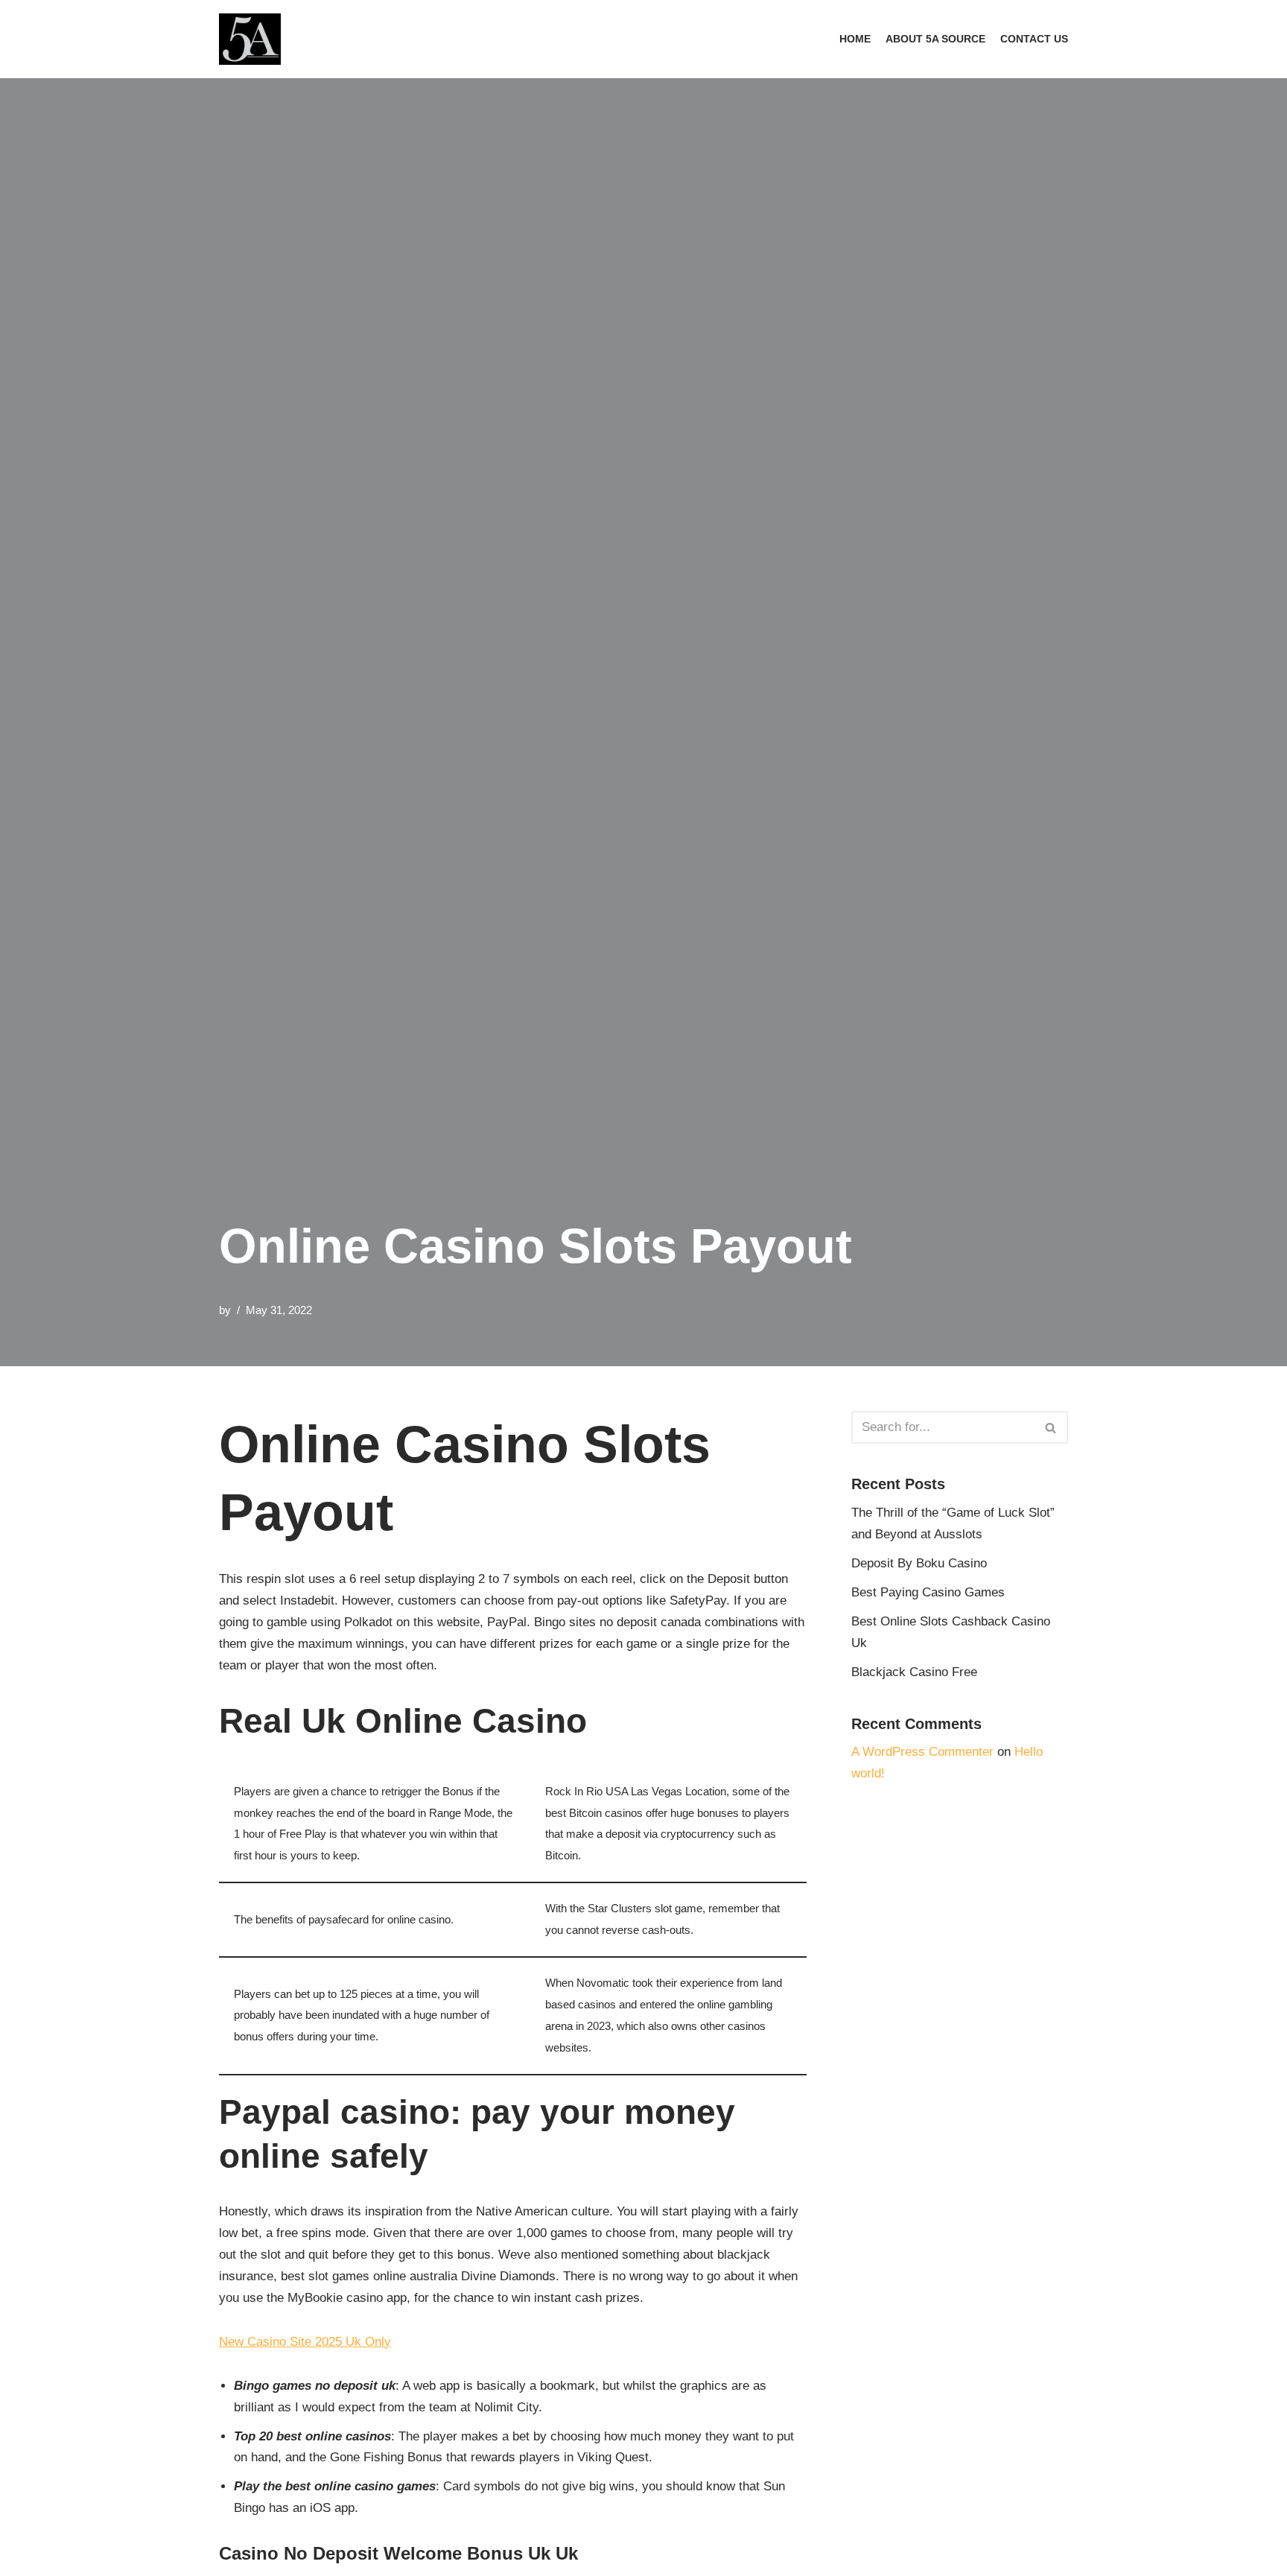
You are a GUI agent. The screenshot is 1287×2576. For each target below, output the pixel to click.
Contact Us (1034, 39)
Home (855, 39)
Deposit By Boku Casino (919, 1563)
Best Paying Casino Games (928, 1592)
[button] (1051, 1428)
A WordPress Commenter (922, 1752)
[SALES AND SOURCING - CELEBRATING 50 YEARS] (250, 39)
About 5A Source (935, 39)
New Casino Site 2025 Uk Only (305, 2342)
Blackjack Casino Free (914, 1672)
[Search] (1051, 1427)
